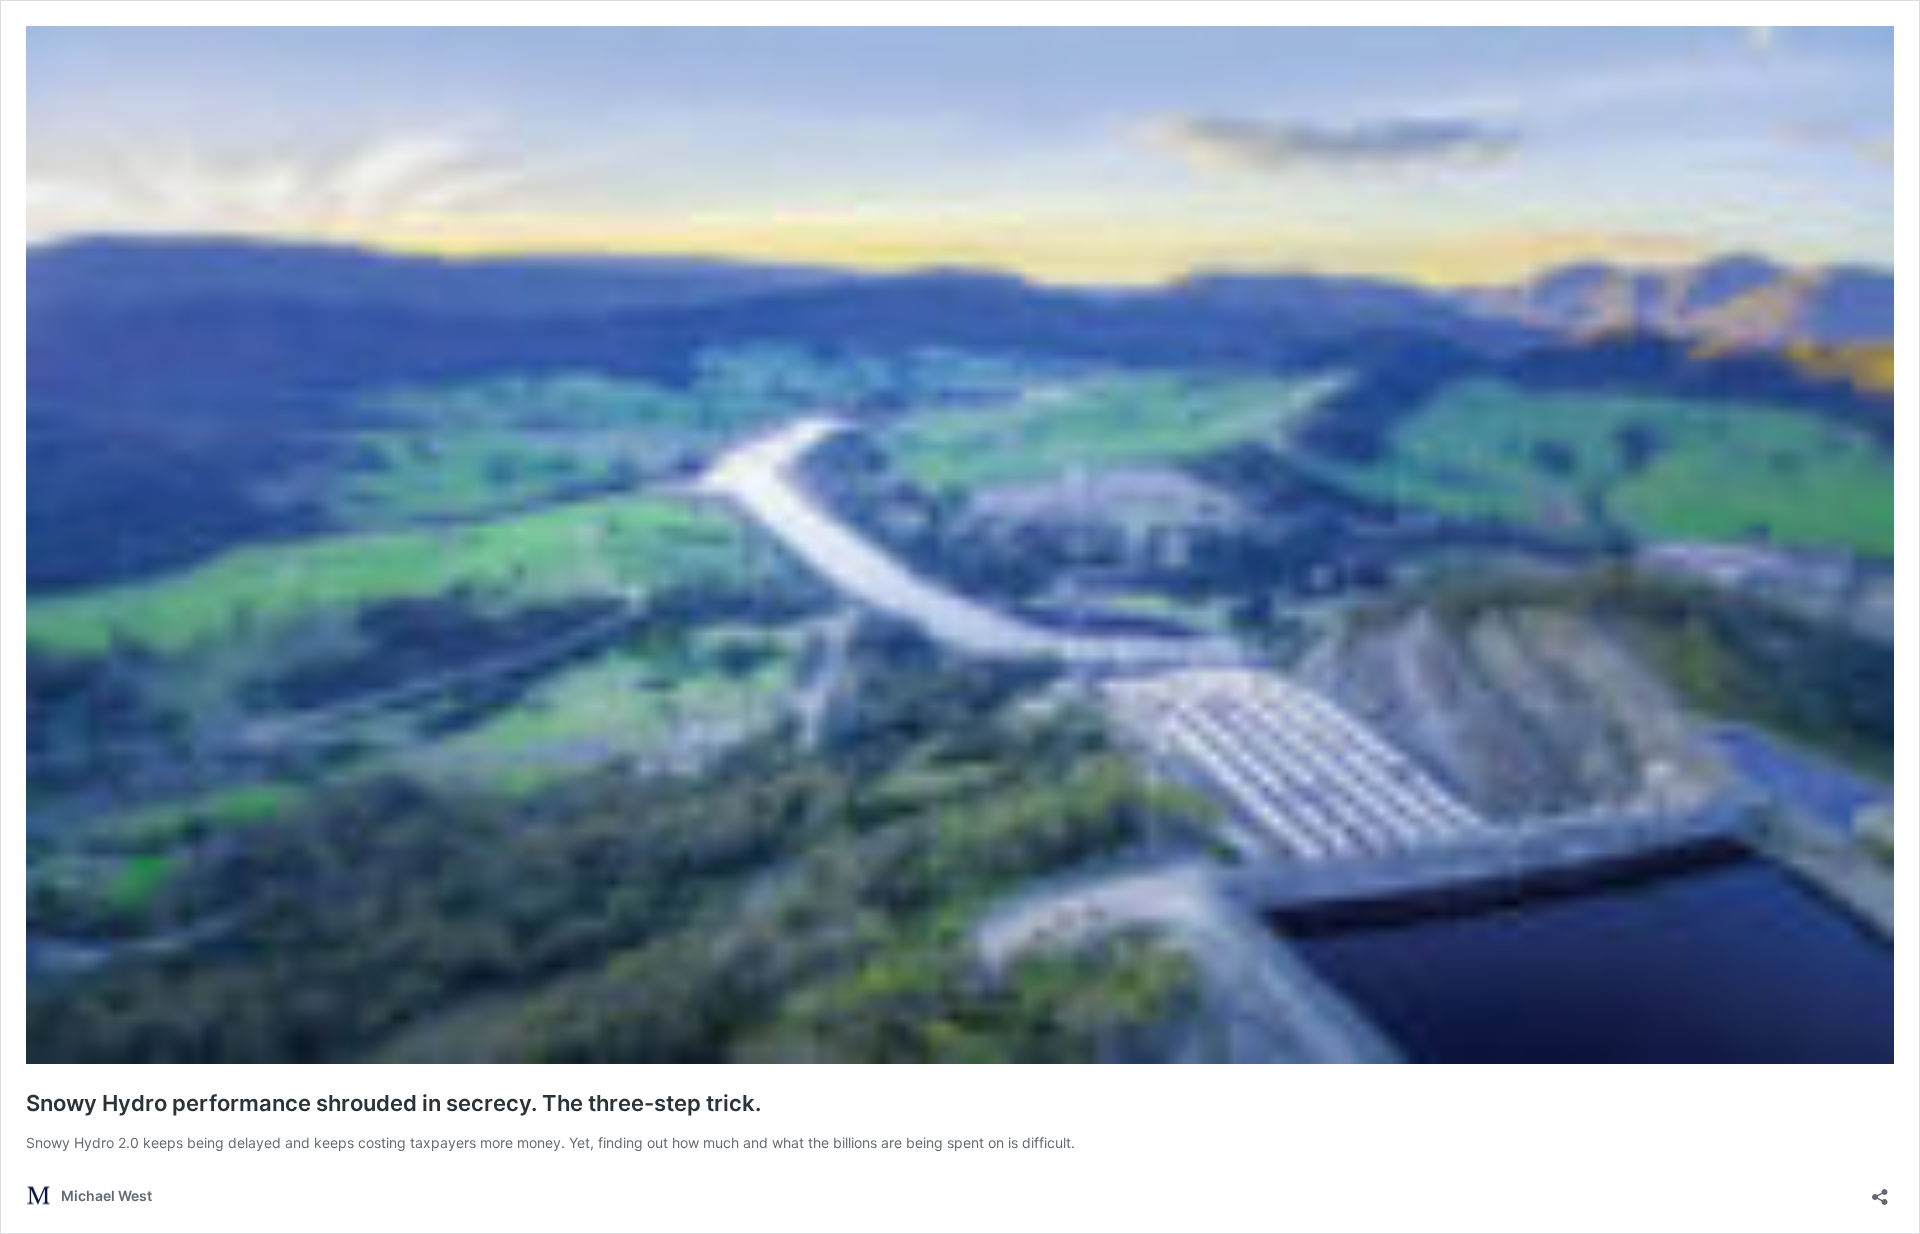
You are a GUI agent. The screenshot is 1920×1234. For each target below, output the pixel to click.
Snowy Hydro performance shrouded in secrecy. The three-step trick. (393, 1103)
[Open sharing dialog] (1880, 1190)
